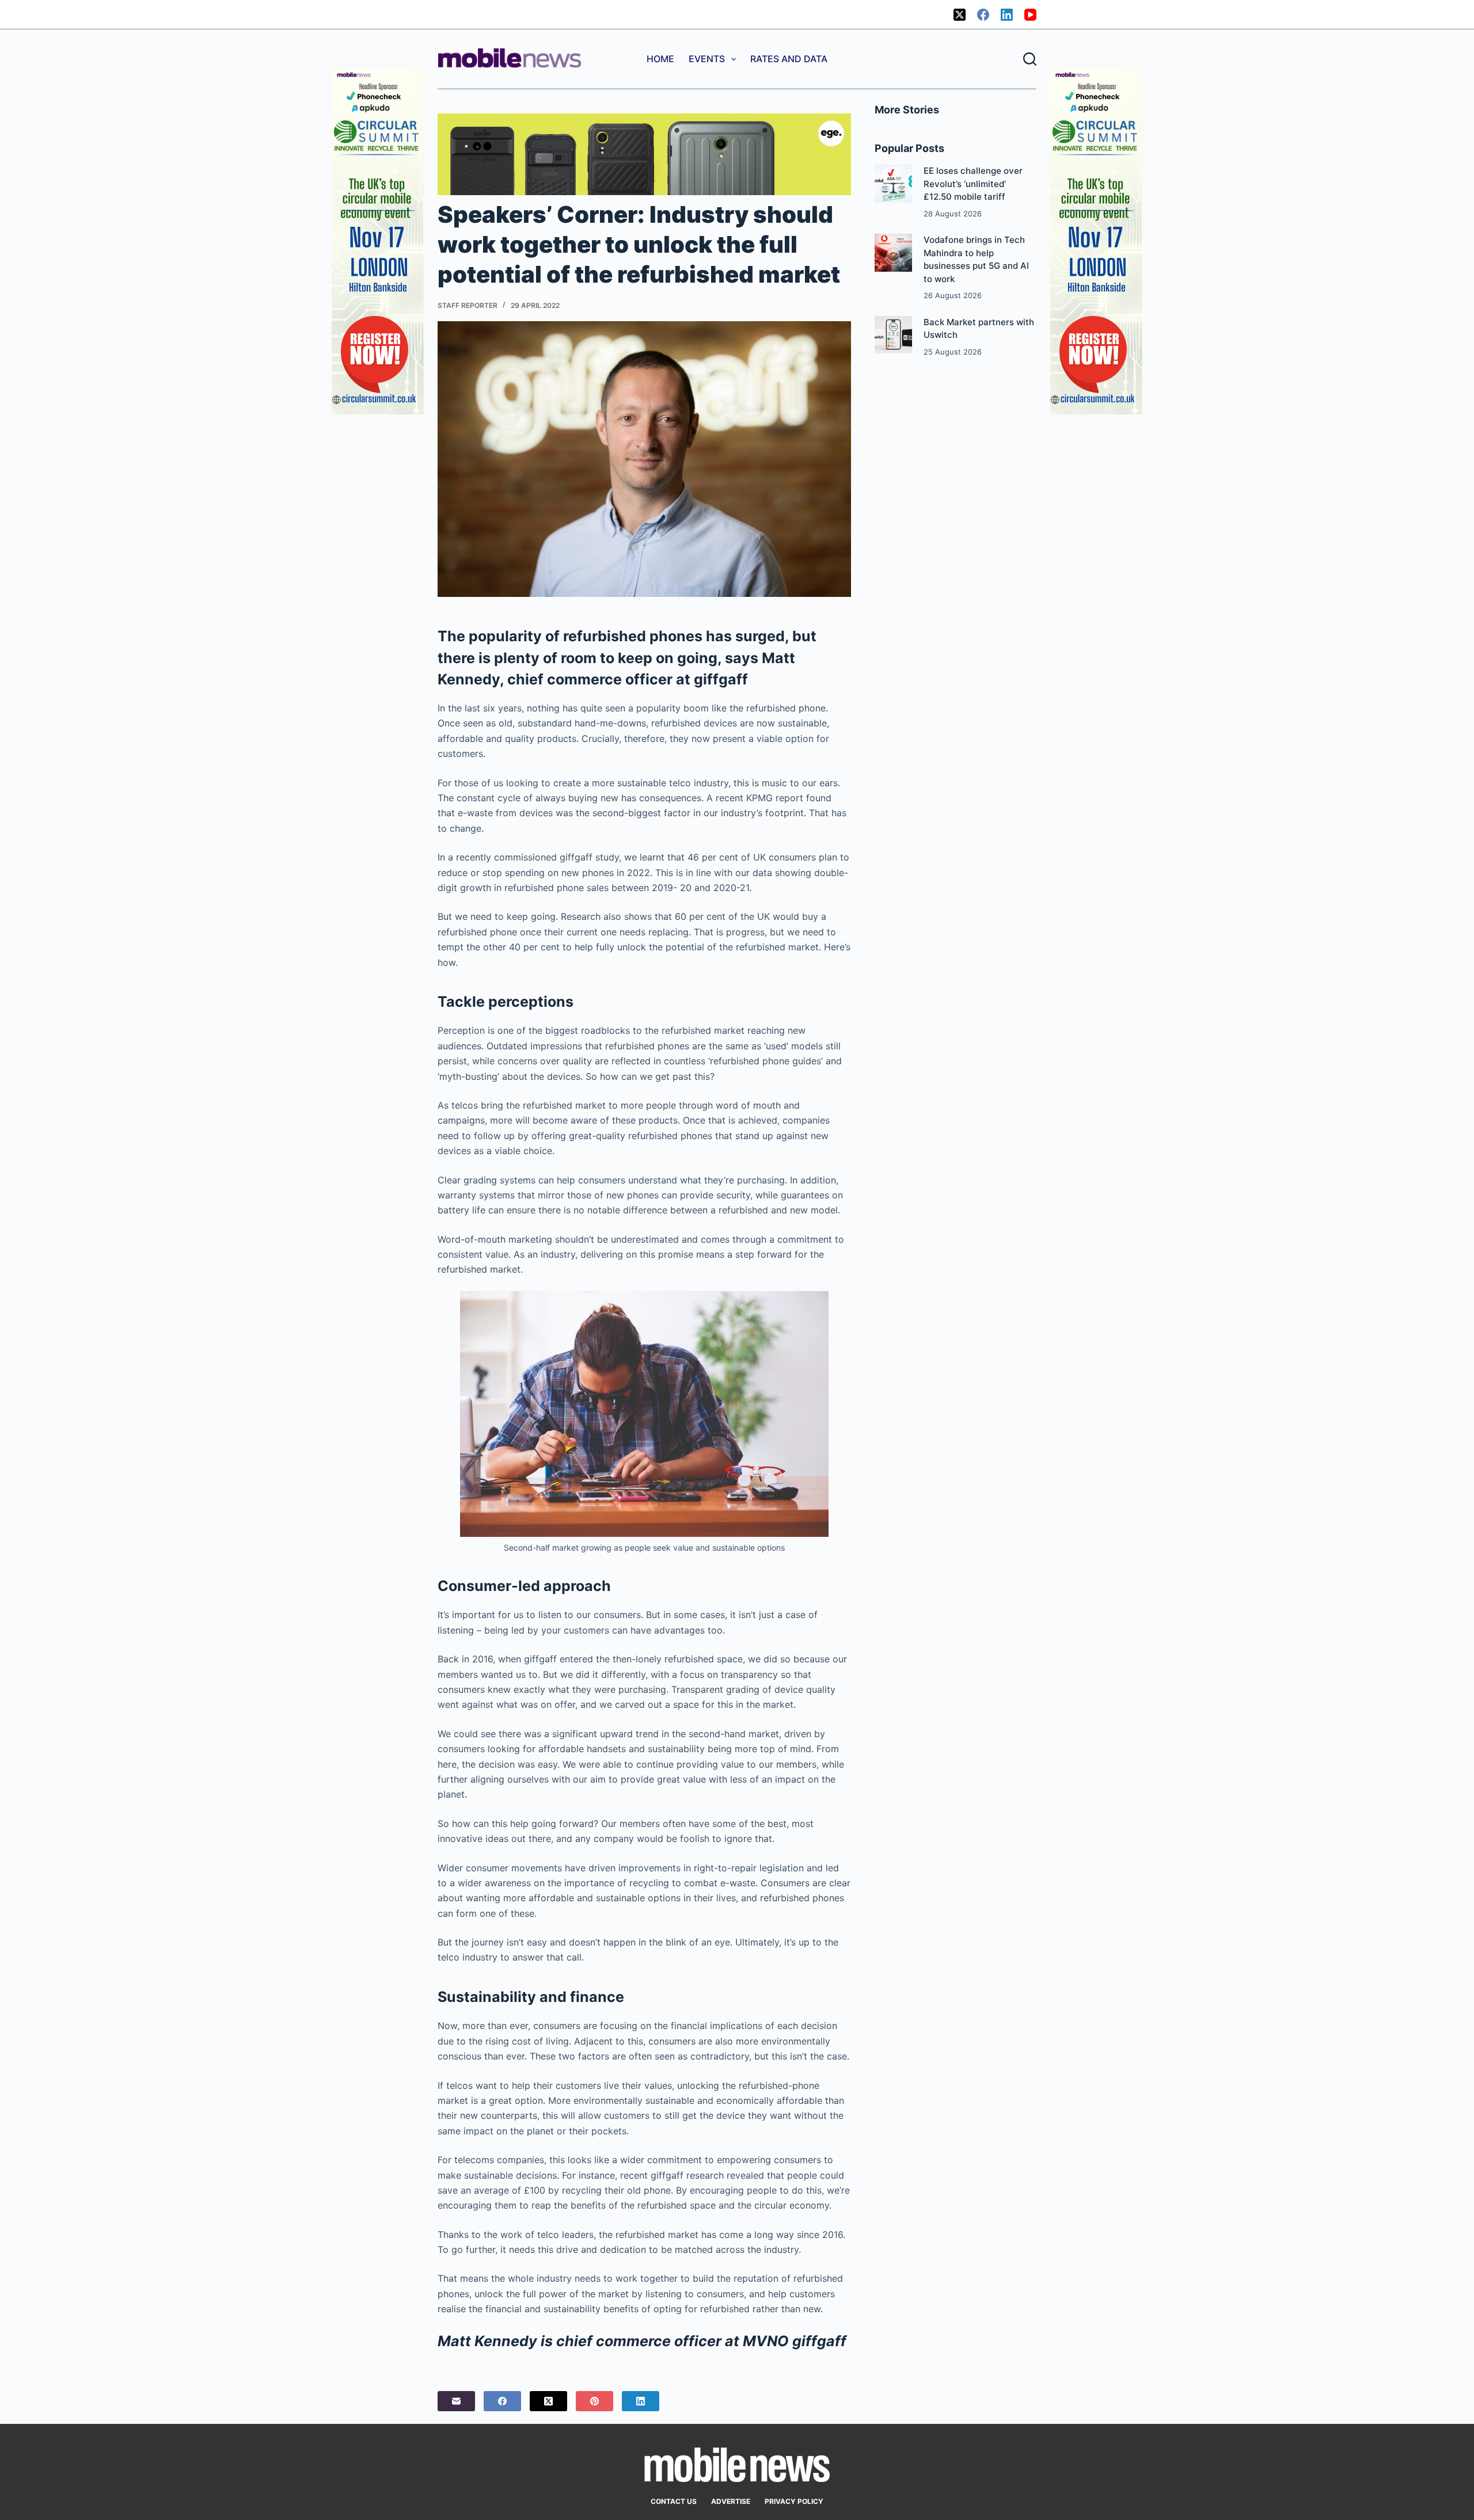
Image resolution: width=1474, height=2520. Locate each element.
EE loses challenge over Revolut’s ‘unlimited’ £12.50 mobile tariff (973, 184)
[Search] (1030, 59)
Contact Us (674, 2501)
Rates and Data (789, 59)
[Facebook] (983, 15)
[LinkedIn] (1007, 15)
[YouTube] (1030, 15)
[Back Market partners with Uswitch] (893, 335)
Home (660, 59)
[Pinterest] (594, 2401)
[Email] (456, 2401)
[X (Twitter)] (960, 15)
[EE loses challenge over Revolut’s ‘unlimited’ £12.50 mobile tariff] (893, 183)
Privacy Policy (794, 2501)
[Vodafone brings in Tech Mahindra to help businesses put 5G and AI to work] (893, 252)
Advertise (731, 2501)
